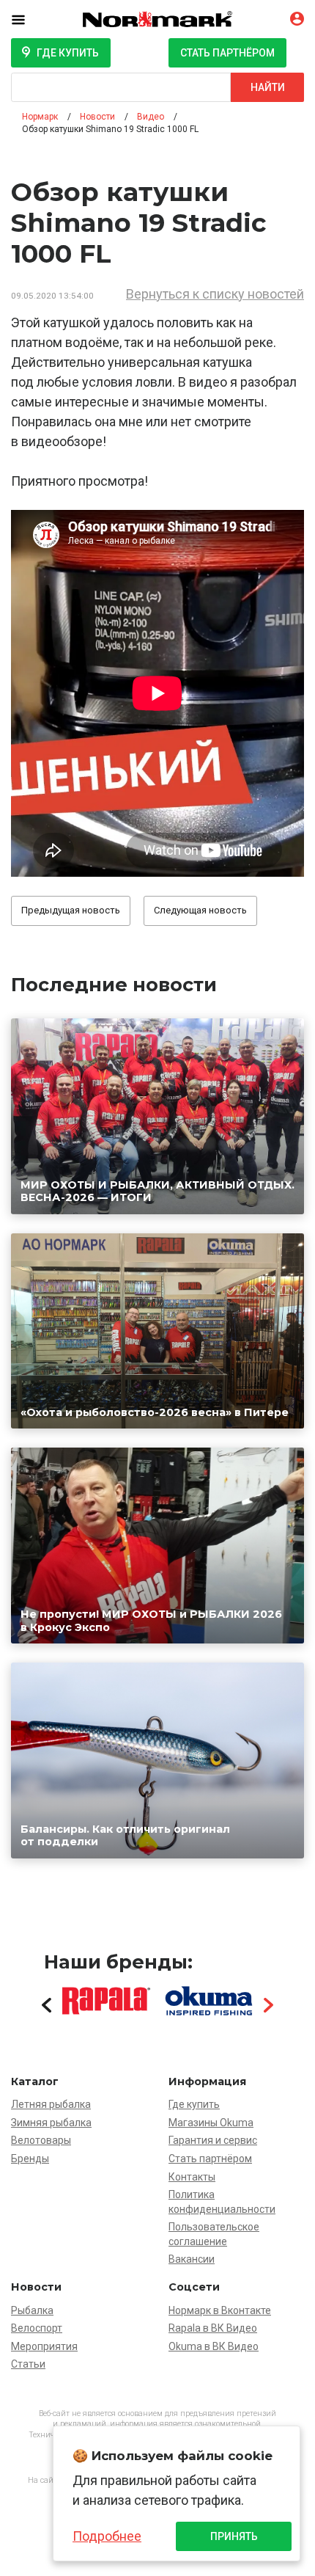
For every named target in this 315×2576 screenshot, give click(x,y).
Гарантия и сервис (213, 2140)
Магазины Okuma (211, 2123)
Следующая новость (200, 910)
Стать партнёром (227, 53)
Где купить (68, 53)
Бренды (30, 2159)
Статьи (28, 2364)
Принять (234, 2536)
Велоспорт (37, 2328)
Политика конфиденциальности (222, 2202)
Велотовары (41, 2140)
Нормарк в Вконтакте (220, 2310)
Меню (29, 19)
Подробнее (107, 2536)
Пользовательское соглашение (214, 2234)
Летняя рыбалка (51, 2104)
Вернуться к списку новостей (215, 294)
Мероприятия (44, 2346)
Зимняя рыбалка (51, 2123)
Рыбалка (32, 2310)
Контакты (192, 2177)
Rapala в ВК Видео (213, 2328)
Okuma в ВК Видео (214, 2346)
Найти (268, 87)
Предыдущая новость (71, 910)
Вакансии (192, 2259)
